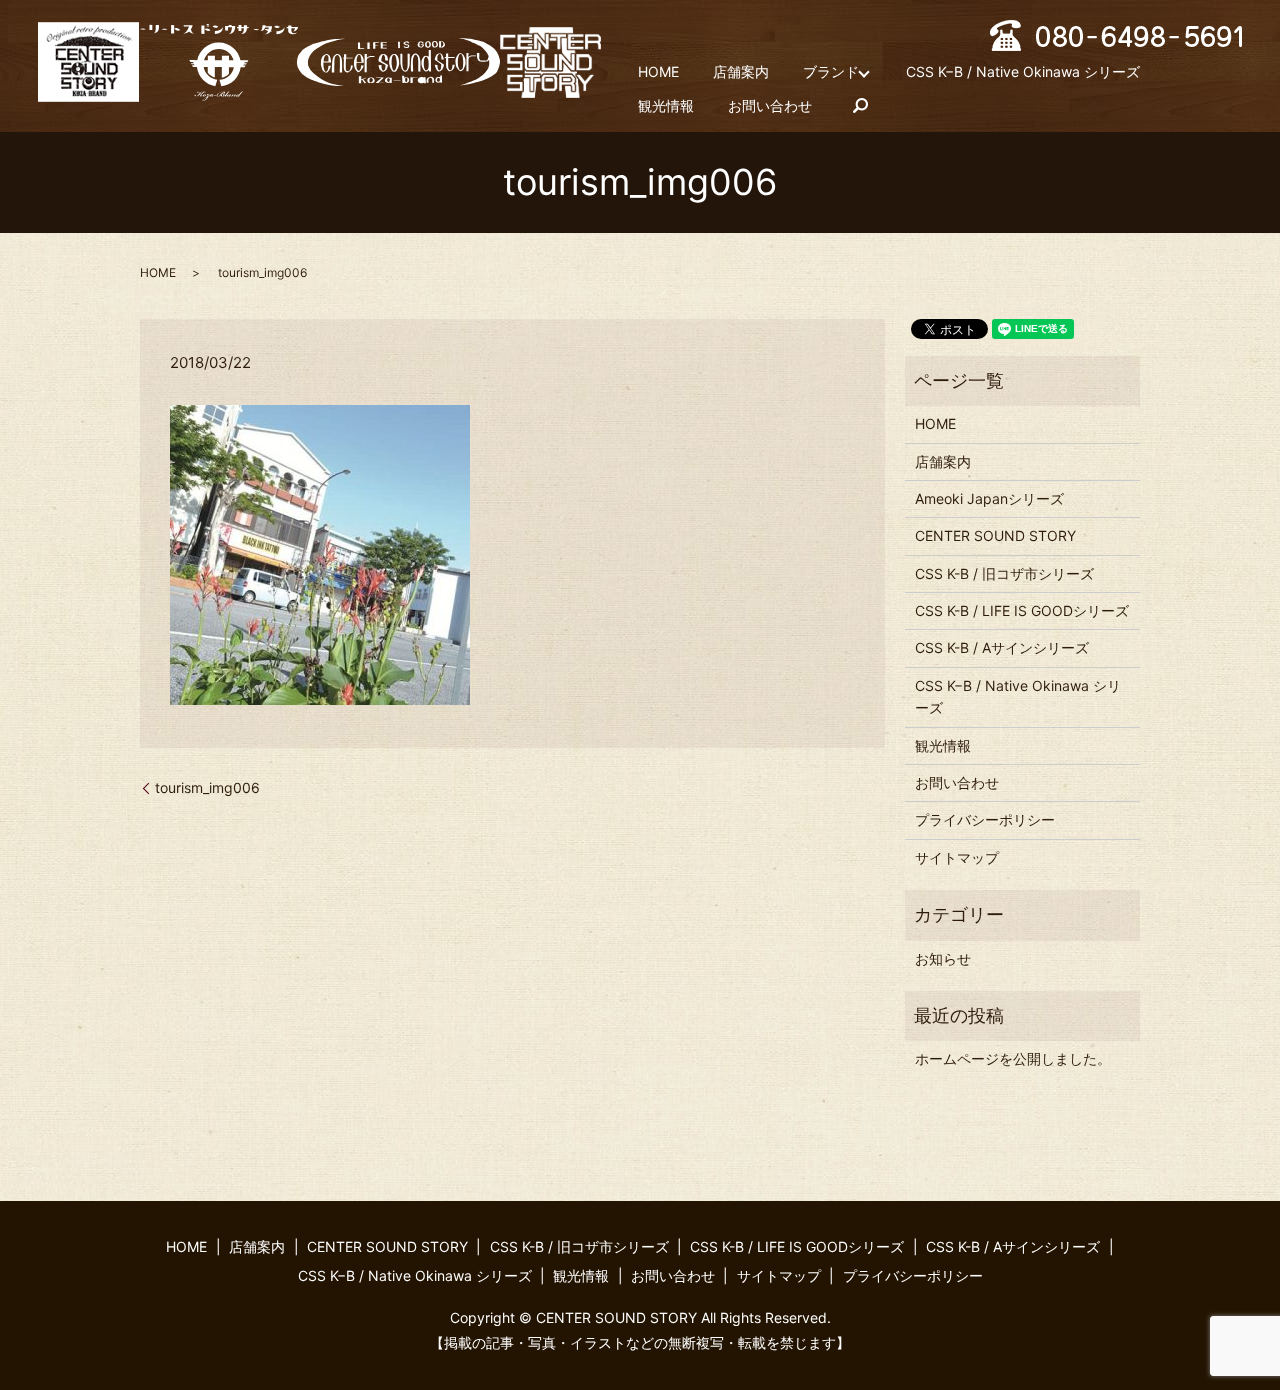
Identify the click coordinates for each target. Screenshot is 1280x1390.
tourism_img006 (207, 787)
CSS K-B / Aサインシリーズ (1002, 647)
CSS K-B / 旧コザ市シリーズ (1004, 573)
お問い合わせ (770, 105)
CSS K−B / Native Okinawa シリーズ (1023, 71)
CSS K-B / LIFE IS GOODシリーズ (1022, 610)
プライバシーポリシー (985, 819)
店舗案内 (741, 71)
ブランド (831, 71)
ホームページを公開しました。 (1013, 1058)
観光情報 (666, 105)
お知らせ (943, 958)
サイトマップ (957, 857)
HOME (658, 71)
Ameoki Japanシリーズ (989, 498)
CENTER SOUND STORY (995, 535)
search (861, 106)
